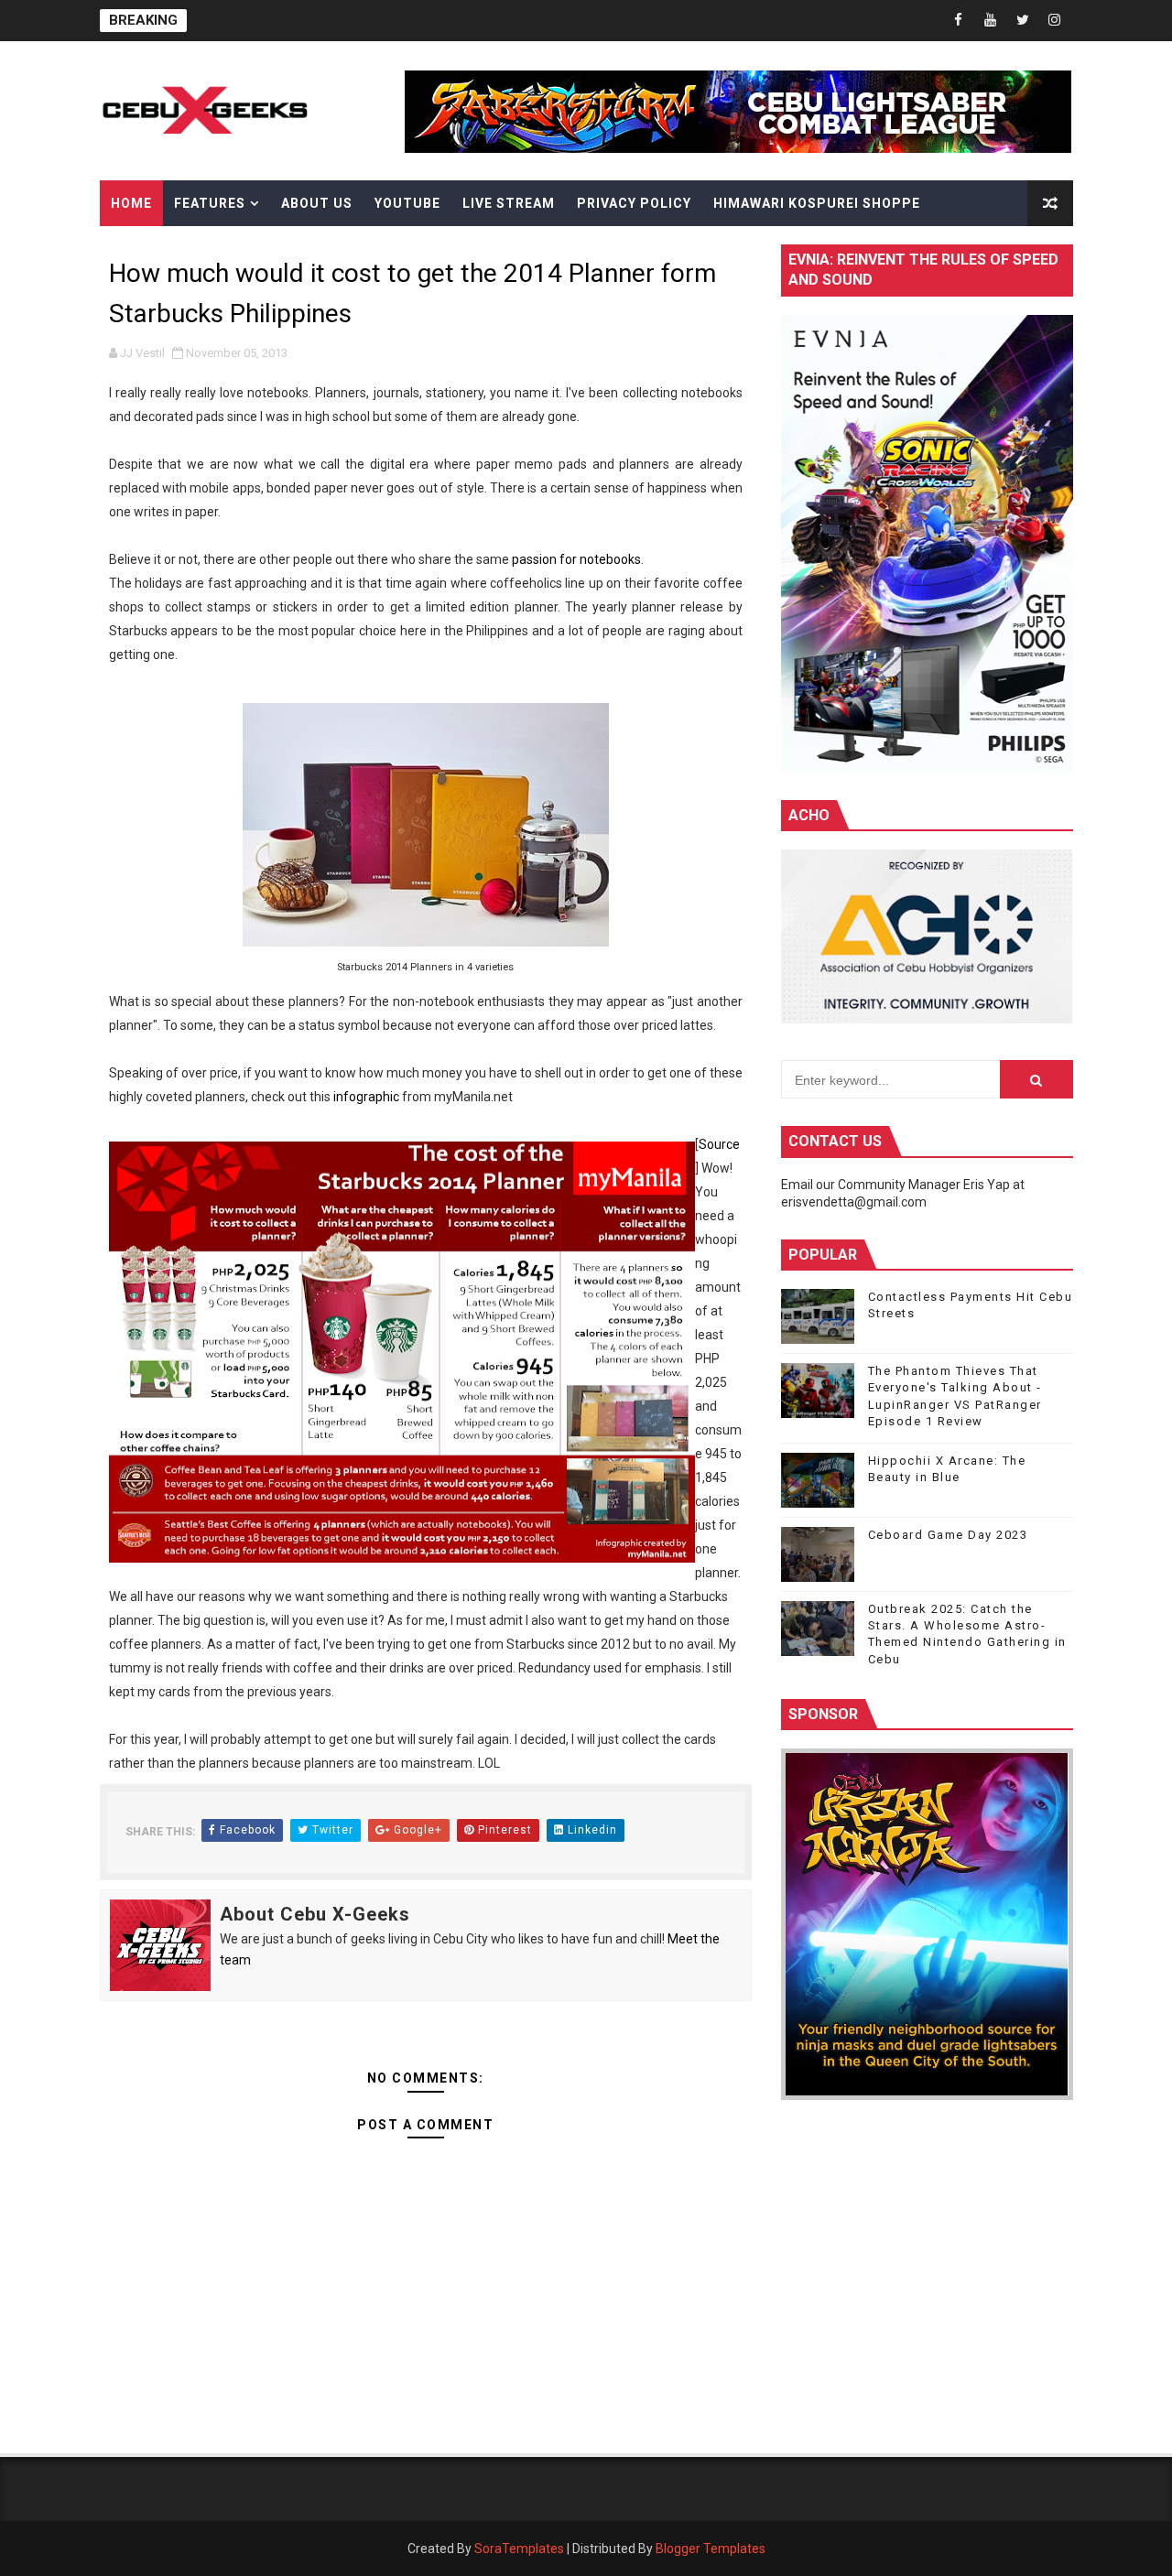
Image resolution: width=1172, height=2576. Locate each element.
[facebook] (959, 21)
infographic (366, 1097)
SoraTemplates (519, 2549)
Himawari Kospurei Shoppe (817, 203)
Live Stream (509, 203)
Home (131, 203)
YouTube (407, 203)
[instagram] (1055, 21)
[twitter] (1023, 21)
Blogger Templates (711, 2549)
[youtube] (991, 21)
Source (719, 1144)
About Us (317, 203)
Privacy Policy (634, 203)
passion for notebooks (576, 559)
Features (210, 203)
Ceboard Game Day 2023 (948, 1535)
